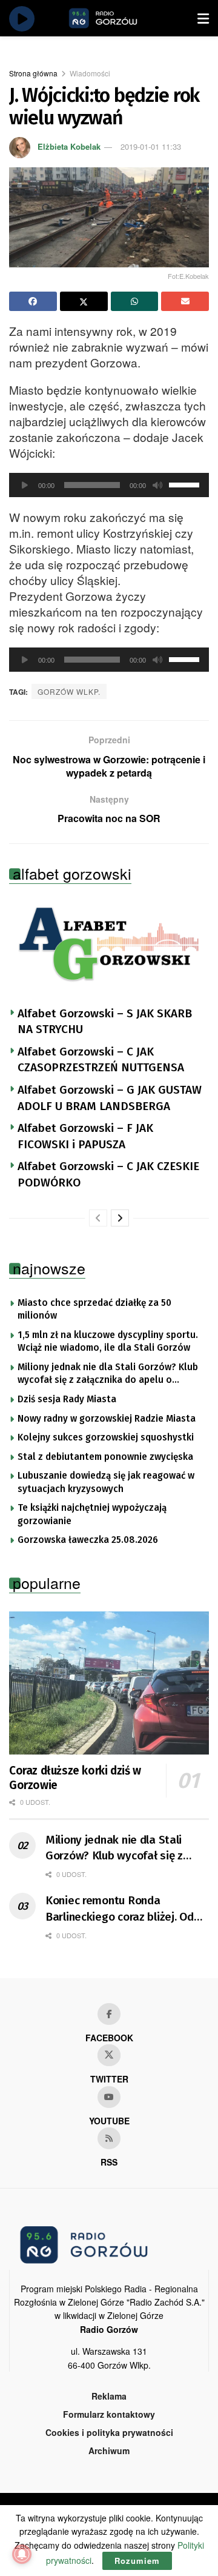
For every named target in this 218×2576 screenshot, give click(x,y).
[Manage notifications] (22, 2554)
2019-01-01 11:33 (151, 146)
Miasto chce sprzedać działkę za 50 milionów (94, 1310)
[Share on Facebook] (33, 301)
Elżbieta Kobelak (69, 146)
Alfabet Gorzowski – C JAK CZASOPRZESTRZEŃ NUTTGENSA (101, 1060)
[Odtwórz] (25, 485)
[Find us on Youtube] (109, 2097)
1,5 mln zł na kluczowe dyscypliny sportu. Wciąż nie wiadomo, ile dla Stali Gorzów (108, 1342)
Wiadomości (90, 73)
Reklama (109, 2396)
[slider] (186, 484)
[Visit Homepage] (117, 18)
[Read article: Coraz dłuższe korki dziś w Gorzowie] (109, 1683)
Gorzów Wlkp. (69, 691)
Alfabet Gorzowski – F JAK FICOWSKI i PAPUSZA (85, 1136)
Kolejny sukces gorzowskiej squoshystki (106, 1437)
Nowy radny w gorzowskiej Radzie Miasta (107, 1419)
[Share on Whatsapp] (135, 301)
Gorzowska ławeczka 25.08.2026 (88, 1540)
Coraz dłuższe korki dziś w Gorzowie (75, 1778)
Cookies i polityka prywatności (109, 2432)
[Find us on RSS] (109, 2138)
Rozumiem (137, 2561)
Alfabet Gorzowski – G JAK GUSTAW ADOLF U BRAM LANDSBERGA (110, 1098)
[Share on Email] (185, 301)
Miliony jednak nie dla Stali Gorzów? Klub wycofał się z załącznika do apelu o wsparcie (108, 1374)
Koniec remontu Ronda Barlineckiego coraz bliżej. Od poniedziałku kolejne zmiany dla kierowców (126, 1909)
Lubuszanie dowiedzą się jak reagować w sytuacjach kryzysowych (106, 1482)
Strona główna (33, 73)
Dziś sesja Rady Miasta (67, 1399)
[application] (109, 485)
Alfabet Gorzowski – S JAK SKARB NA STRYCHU (105, 1022)
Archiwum (109, 2451)
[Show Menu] (203, 18)
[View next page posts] (120, 1218)
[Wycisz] (157, 485)
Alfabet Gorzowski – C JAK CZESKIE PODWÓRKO (108, 1174)
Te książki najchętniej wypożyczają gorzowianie (92, 1514)
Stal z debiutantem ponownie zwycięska (105, 1457)
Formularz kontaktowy (109, 2414)
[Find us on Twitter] (109, 2055)
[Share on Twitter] (84, 301)
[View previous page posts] (98, 1218)
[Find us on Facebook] (109, 2014)
